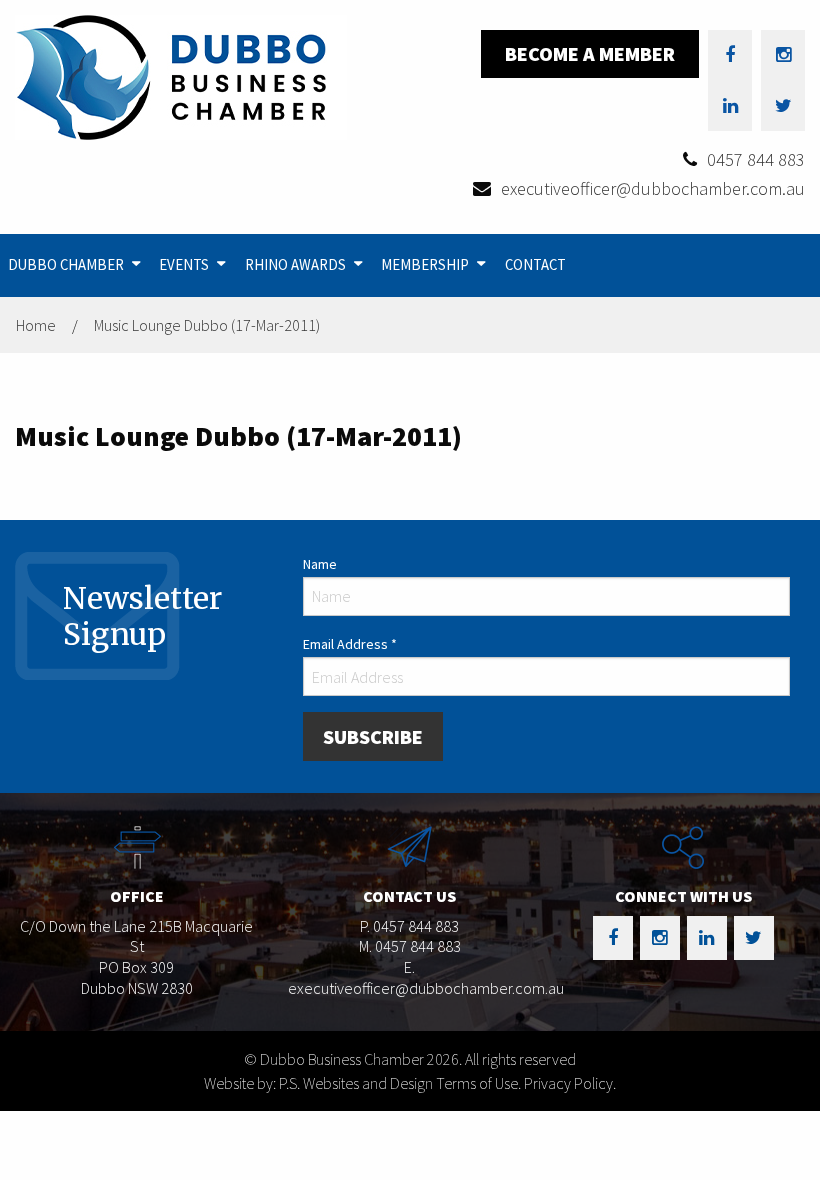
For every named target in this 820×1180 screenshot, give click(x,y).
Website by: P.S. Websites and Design (318, 1083)
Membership (425, 264)
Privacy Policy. (570, 1083)
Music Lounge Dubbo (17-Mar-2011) (207, 325)
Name (320, 564)
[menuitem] (76, 265)
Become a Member (590, 53)
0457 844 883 (756, 159)
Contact (535, 264)
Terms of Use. (478, 1083)
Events (184, 264)
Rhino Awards (295, 264)
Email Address (350, 644)
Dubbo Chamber (66, 264)
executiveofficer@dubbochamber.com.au (653, 188)
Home (36, 325)
